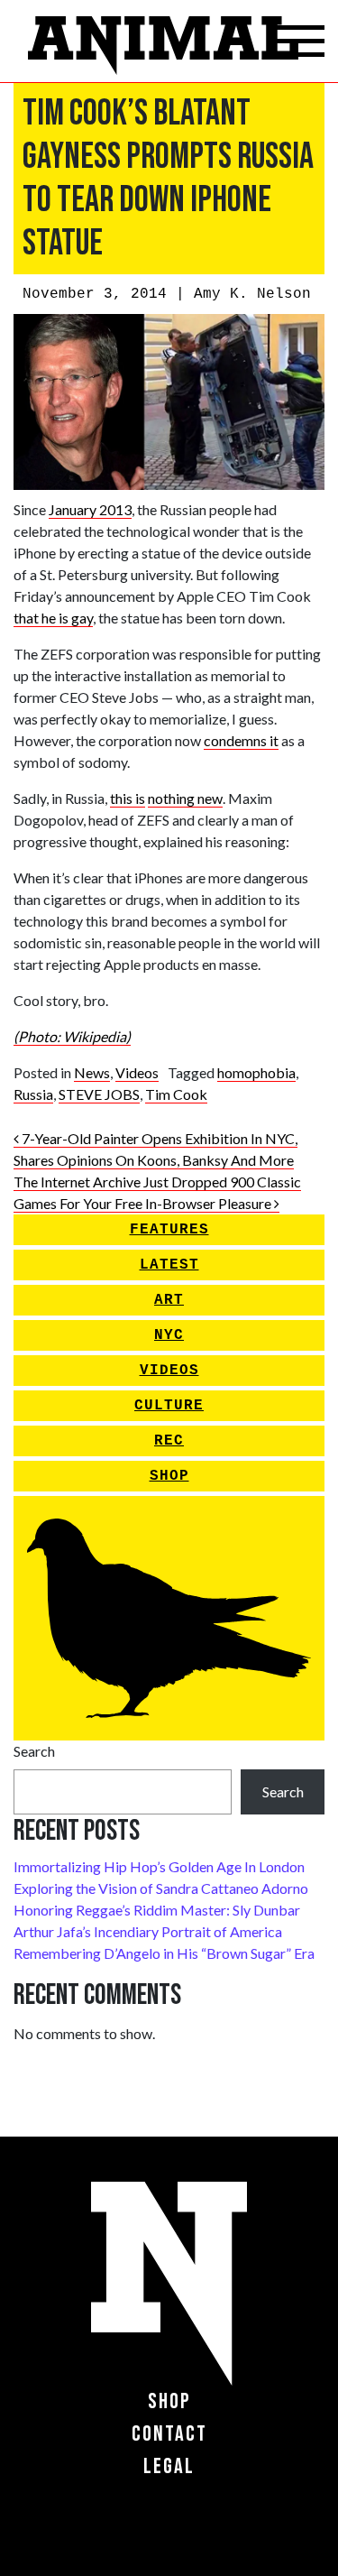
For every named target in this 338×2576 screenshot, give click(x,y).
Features (169, 1230)
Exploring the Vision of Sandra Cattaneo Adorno (161, 1888)
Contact (169, 2434)
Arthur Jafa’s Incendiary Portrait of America (148, 1931)
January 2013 (90, 509)
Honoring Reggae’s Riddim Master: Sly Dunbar (157, 1910)
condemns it (241, 740)
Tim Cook (176, 1094)
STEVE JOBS (99, 1094)
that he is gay (53, 618)
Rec (169, 1441)
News (92, 1072)
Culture (169, 1406)
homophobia (256, 1072)
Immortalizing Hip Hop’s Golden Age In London (159, 1866)
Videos (137, 1072)
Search (34, 1751)
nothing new (185, 798)
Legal (169, 2466)
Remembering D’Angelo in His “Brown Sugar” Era (164, 1953)
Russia (33, 1094)
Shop (169, 1476)
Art (169, 1300)
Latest (169, 1265)
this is (128, 798)
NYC (169, 1335)
